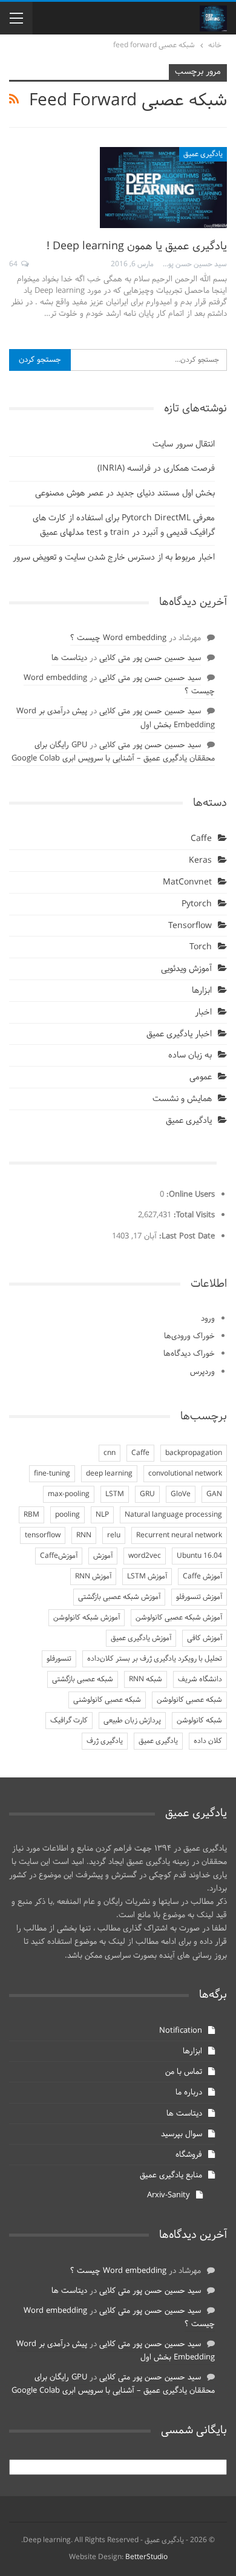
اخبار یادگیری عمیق (179, 1034)
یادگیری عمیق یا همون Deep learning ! (137, 247)
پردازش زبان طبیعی (132, 1721)
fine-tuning (52, 1474)
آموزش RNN (93, 1577)
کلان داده (208, 1741)
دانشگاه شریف (200, 1679)
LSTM (115, 1494)
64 (14, 264)
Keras (200, 861)
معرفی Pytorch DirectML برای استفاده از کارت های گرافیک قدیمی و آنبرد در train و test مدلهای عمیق (124, 525)
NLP (102, 1515)
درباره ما (189, 2093)
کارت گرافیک (69, 1721)
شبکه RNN (146, 1679)
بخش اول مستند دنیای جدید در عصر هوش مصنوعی (125, 493)
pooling (67, 1515)
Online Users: (189, 1195)
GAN (214, 1494)
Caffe (201, 839)
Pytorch (197, 904)
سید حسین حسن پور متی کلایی (150, 658)
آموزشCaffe (59, 1556)
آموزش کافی (205, 1638)
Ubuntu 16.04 (199, 1556)
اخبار (203, 1012)
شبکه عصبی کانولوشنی (107, 1700)
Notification (181, 2031)
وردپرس (202, 1372)
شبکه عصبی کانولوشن (189, 1700)
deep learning (109, 1474)
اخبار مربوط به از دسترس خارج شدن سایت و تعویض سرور (114, 557)
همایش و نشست (182, 1099)
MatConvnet (187, 882)
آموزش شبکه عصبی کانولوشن (179, 1618)
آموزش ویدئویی (186, 969)
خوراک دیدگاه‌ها (189, 1354)
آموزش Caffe (202, 1577)
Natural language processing (173, 1515)
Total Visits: (193, 1215)
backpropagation (194, 1453)
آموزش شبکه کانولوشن (87, 1618)
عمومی (201, 1077)
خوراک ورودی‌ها (189, 1336)
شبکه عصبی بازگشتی (83, 1679)
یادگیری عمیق (203, 154)
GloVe (181, 1494)
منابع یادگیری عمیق (171, 2176)
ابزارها (202, 991)
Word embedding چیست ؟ (118, 638)
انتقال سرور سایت (184, 444)
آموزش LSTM (147, 1577)
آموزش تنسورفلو (199, 1597)
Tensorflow (190, 926)
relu (114, 1535)
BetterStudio (146, 2557)
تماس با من (184, 2072)
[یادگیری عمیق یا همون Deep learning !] (163, 188)
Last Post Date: (186, 1237)
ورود (208, 1319)
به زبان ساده (190, 1055)
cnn (110, 1453)
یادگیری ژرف (105, 1741)
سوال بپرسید (182, 2134)
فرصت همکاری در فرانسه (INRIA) (156, 469)
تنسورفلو (59, 1659)
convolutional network (185, 1474)
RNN (84, 1535)
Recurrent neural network (179, 1535)
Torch (201, 947)
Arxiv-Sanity (169, 2195)
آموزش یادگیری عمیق (141, 1638)
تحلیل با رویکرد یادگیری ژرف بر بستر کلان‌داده (155, 1659)
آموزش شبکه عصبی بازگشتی (119, 1597)
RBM (31, 1515)
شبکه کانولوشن (199, 1721)
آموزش (103, 1556)
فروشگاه (189, 2155)
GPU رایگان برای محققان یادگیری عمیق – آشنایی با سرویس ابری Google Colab (113, 752)
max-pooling (69, 1494)
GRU (147, 1494)
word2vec (145, 1556)
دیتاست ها (69, 658)
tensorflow (43, 1535)
